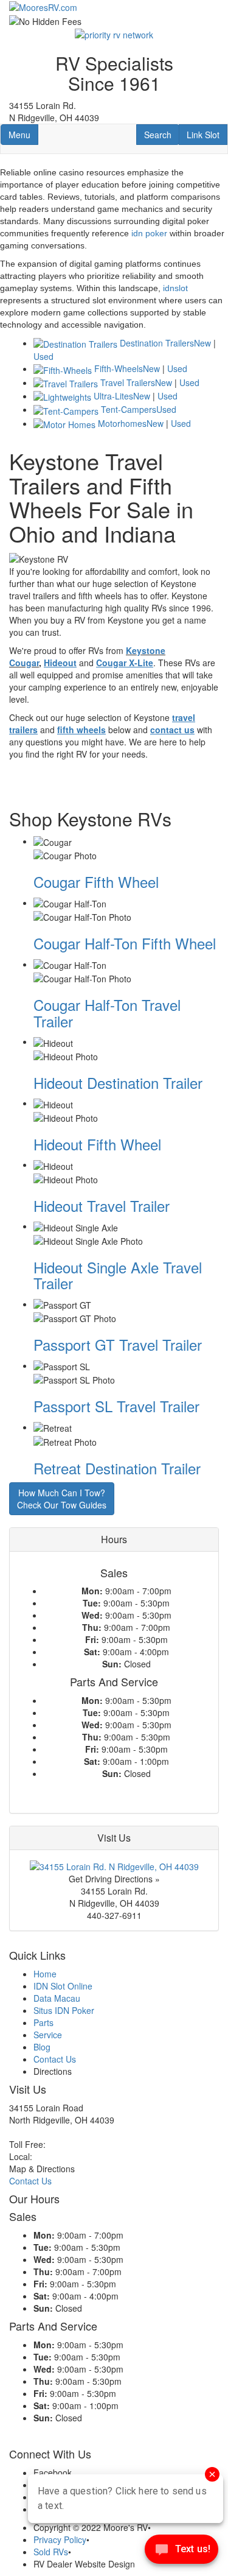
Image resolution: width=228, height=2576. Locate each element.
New (202, 343)
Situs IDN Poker (64, 2010)
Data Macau (57, 1998)
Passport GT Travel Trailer (118, 1344)
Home (45, 1974)
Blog (42, 2047)
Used (43, 356)
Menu (23, 134)
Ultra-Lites (113, 396)
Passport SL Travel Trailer (116, 1406)
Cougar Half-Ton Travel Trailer (107, 1012)
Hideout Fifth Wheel (97, 1144)
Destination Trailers (157, 343)
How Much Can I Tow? (62, 1499)
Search (161, 134)
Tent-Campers (129, 409)
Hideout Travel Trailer (102, 1205)
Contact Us (55, 2059)
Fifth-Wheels (119, 368)
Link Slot (203, 134)
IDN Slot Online (63, 1986)
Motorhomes (122, 423)
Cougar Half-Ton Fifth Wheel (125, 943)
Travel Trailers (128, 382)
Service (48, 2035)
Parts (43, 2022)
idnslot (175, 288)
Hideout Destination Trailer (118, 1082)
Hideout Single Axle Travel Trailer (118, 1275)
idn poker (149, 233)
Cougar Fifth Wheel (96, 882)
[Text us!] (181, 2552)
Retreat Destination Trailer (117, 1468)
